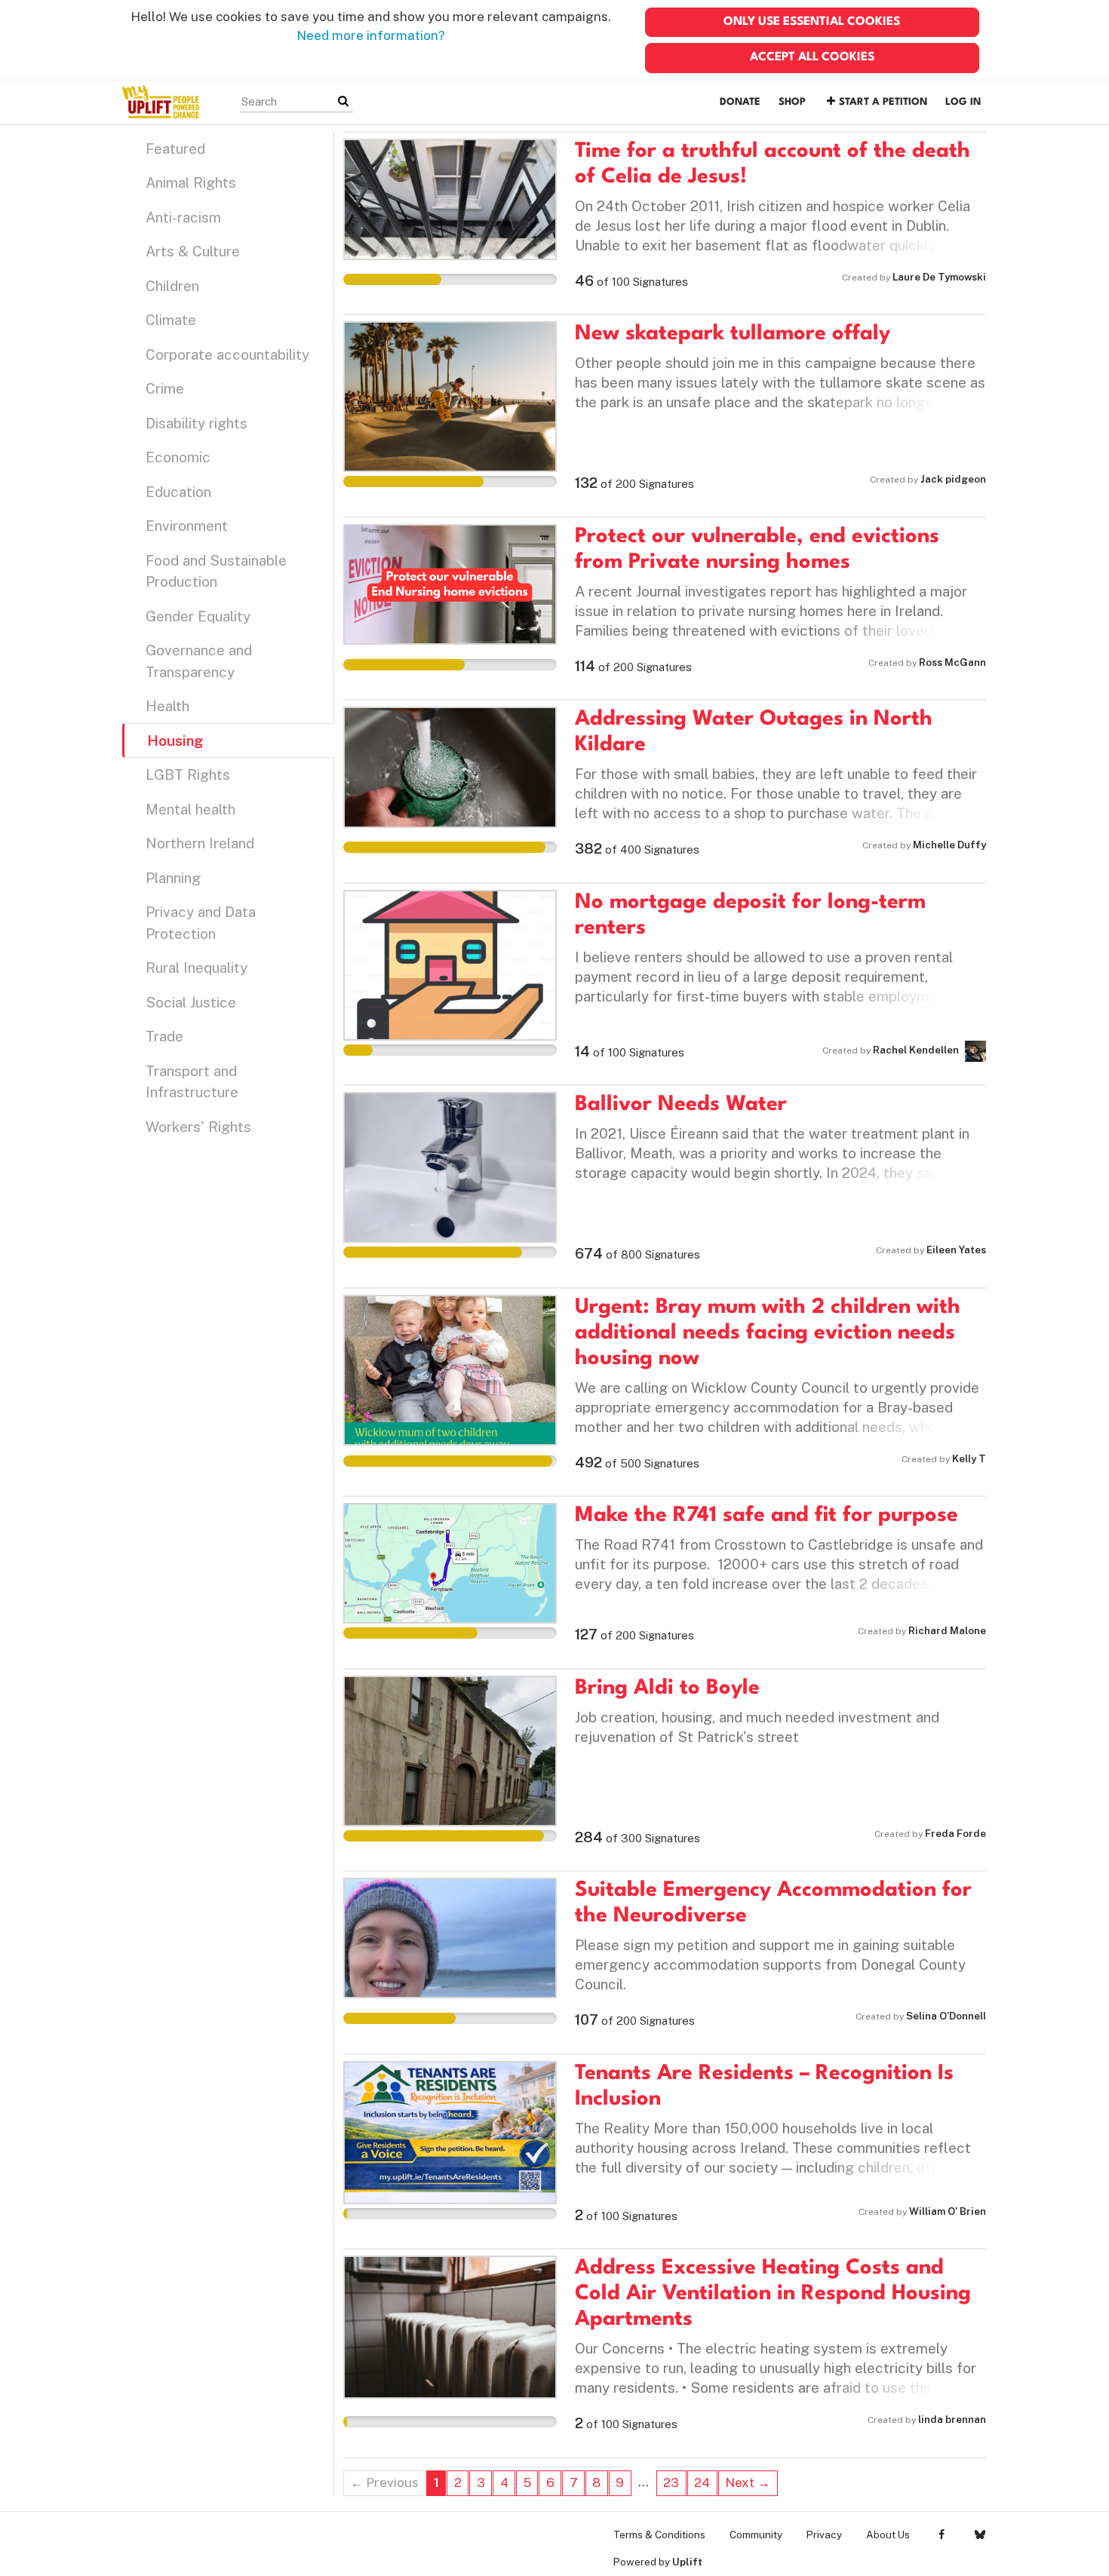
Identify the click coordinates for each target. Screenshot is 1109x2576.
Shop (792, 102)
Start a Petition (883, 102)
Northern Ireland (200, 843)
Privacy (824, 2535)
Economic (178, 457)
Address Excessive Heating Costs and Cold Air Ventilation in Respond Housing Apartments (773, 2294)
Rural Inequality (197, 968)
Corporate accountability (227, 354)
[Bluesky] (980, 2535)
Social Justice (191, 1002)
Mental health (190, 809)
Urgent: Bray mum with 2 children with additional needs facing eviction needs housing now (768, 1333)
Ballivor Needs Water (681, 1105)
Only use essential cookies (812, 22)
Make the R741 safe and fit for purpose (766, 1516)
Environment (187, 526)
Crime (165, 388)
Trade (164, 1036)
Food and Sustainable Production (216, 571)
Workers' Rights (198, 1127)
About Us (888, 2535)
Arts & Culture (193, 251)
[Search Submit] (343, 101)
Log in (963, 102)
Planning (173, 878)
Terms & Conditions (659, 2535)
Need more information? (371, 35)
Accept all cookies (812, 57)
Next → (748, 2482)
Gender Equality (198, 616)
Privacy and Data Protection (201, 923)
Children (172, 286)
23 (671, 2482)
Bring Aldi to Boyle (667, 1688)
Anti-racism (183, 217)
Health (167, 706)
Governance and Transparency (199, 661)
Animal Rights (191, 182)
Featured (175, 149)
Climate (171, 320)
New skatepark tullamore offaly (733, 334)
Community (756, 2535)
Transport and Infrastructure (192, 1082)
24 (702, 2482)
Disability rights (197, 423)
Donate (740, 102)
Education (178, 492)
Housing (175, 741)
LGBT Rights (188, 774)
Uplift (687, 2562)
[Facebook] (941, 2535)
